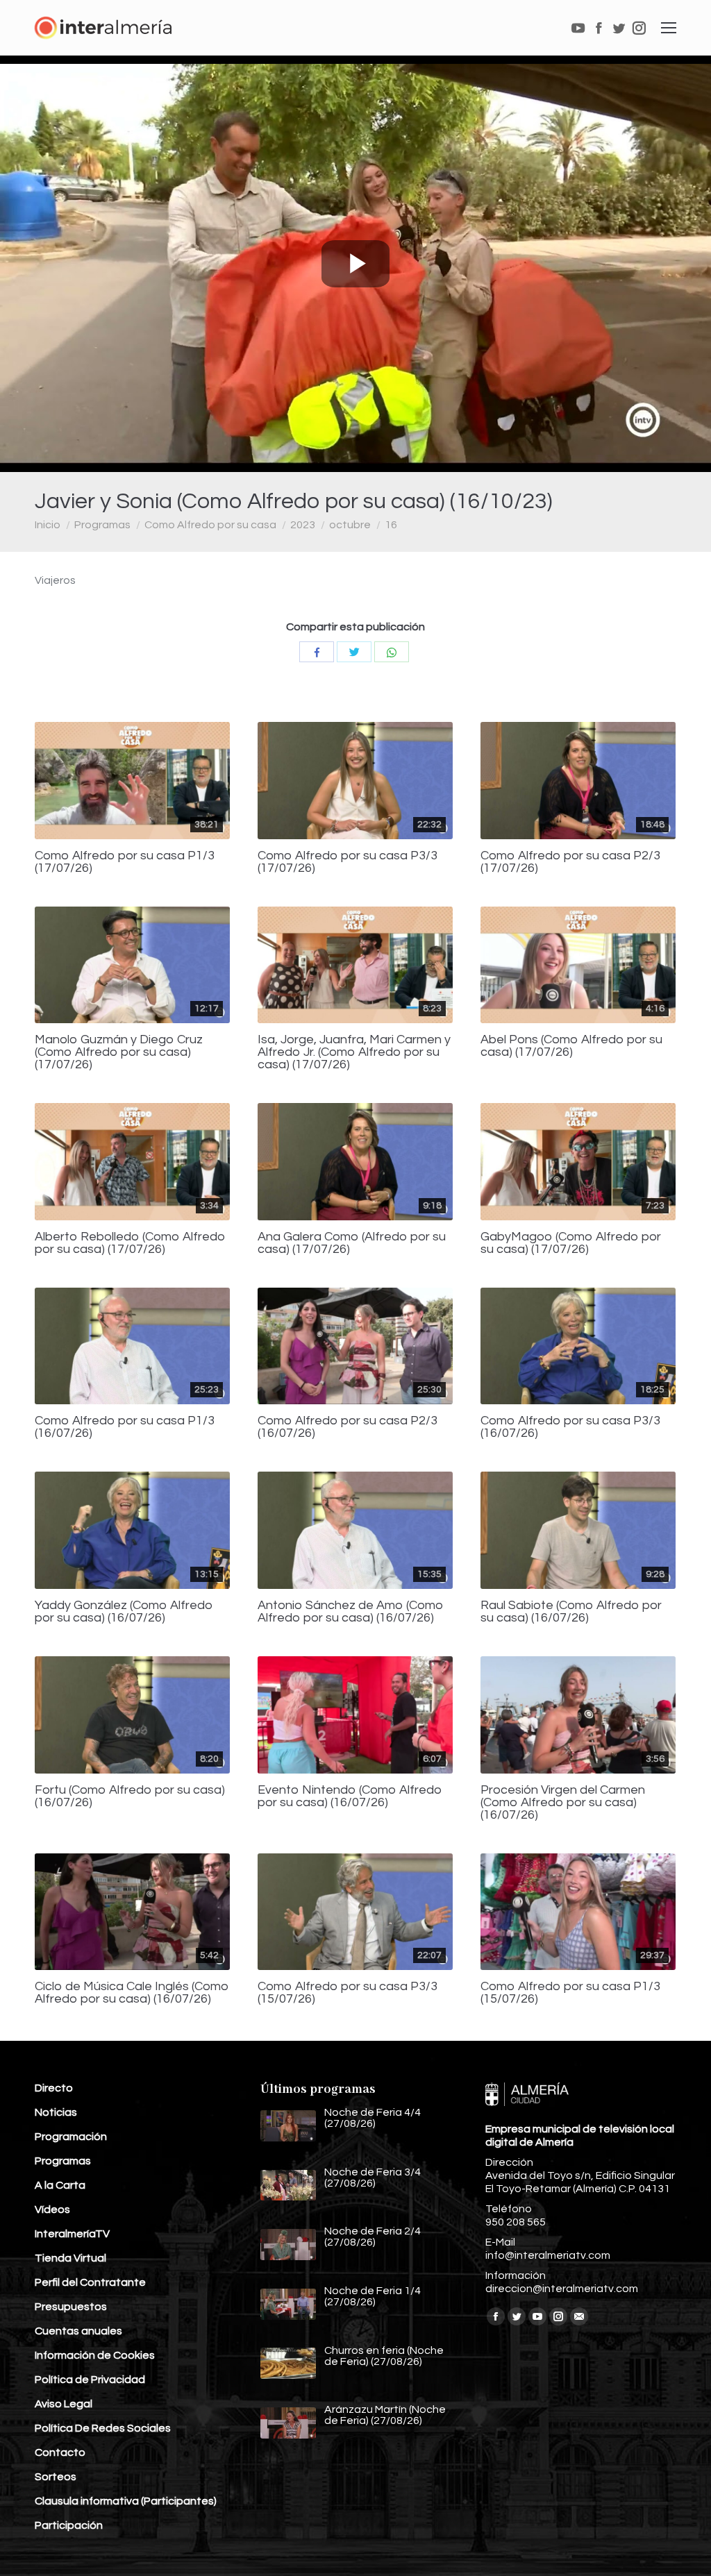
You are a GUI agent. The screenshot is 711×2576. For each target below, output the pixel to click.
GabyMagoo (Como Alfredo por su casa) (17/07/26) (571, 1243)
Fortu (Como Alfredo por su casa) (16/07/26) (130, 1796)
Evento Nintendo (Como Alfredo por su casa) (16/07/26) (350, 1796)
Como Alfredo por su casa (210, 525)
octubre (350, 525)
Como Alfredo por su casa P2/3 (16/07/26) (348, 1427)
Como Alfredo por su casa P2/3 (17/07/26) (570, 862)
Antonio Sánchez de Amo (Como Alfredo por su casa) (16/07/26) (351, 1612)
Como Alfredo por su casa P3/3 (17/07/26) (348, 862)
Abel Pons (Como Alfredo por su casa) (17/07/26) (571, 1046)
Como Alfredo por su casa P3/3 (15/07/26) (348, 1993)
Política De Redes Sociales (103, 2428)
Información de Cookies (95, 2355)
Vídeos (52, 2209)
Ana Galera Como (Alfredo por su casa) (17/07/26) (352, 1243)
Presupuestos (71, 2307)
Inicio (48, 525)
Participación (69, 2525)
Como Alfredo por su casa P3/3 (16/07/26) (570, 1427)
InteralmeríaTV (72, 2234)
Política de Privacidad (90, 2380)
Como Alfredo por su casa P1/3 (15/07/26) (570, 1993)
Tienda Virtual (70, 2258)
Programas (102, 525)
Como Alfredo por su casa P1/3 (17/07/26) (125, 862)
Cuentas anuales (78, 2331)
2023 (303, 525)
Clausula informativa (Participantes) (126, 2501)
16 (391, 525)
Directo (54, 2088)
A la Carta (60, 2185)
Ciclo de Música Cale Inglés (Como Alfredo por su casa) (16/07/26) (132, 1993)
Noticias (56, 2112)
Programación (71, 2137)
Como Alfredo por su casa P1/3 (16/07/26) (125, 1427)
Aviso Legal (64, 2404)
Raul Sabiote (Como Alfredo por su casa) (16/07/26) (571, 1612)
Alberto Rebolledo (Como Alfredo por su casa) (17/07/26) (130, 1243)
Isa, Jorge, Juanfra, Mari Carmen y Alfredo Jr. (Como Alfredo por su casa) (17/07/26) (354, 1052)
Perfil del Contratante (90, 2282)
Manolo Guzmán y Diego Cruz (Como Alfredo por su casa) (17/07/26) (119, 1052)
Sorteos (56, 2477)
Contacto (60, 2452)
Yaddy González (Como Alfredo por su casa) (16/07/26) (124, 1612)
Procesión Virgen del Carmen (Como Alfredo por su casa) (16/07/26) (563, 1803)
